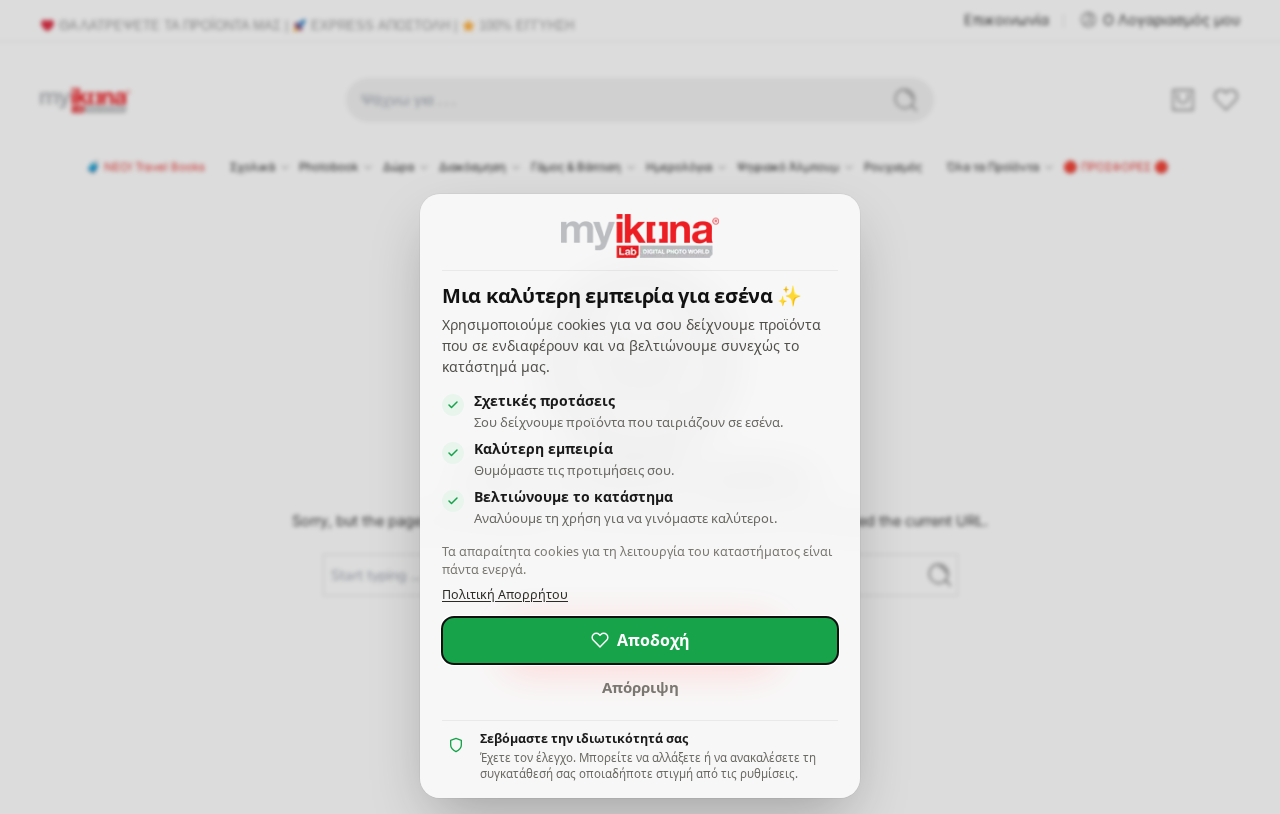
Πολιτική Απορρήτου (505, 594)
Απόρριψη (640, 687)
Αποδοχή (653, 640)
